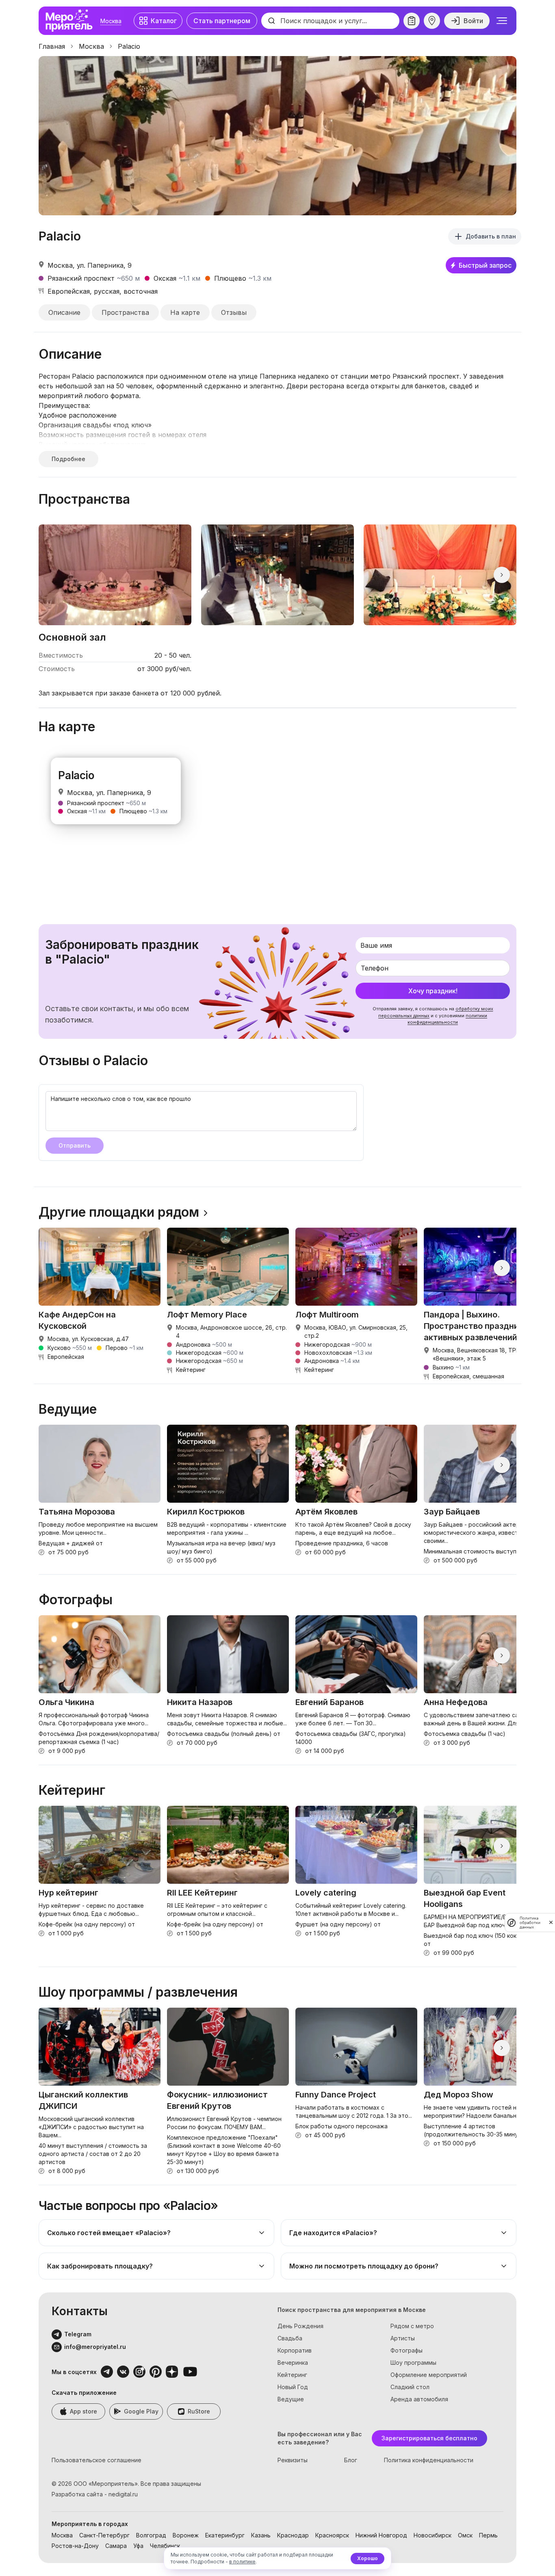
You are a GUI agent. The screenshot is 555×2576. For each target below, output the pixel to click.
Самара (116, 2546)
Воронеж (186, 2535)
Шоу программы (413, 2363)
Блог (351, 2460)
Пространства (125, 312)
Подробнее (68, 459)
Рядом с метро (412, 2326)
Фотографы (406, 2350)
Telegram (78, 2334)
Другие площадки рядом (119, 1212)
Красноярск (332, 2535)
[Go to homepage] (71, 21)
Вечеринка (293, 2363)
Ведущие (291, 2399)
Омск (465, 2535)
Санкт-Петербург (104, 2535)
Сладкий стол (410, 2387)
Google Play (141, 2411)
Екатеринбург (225, 2535)
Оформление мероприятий (429, 2375)
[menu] (502, 21)
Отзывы (234, 312)
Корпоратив (295, 2350)
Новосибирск (433, 2535)
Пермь (488, 2535)
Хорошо (367, 2558)
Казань (261, 2535)
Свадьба (290, 2338)
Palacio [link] (129, 46)
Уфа (138, 2546)
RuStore (199, 2411)
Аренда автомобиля (419, 2399)
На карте (185, 312)
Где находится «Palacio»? (333, 2233)
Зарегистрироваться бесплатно (429, 2438)
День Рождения (300, 2326)
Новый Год (293, 2387)
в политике (242, 2562)
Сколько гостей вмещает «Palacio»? (109, 2233)
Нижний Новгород (381, 2535)
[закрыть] (551, 1922)
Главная (52, 46)
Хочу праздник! (433, 991)
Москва (111, 21)
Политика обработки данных (530, 1923)
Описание (64, 312)
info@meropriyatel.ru (95, 2347)
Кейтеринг (292, 2375)
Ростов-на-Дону (75, 2546)
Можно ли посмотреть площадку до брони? (364, 2266)
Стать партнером (222, 21)
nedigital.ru (123, 2494)
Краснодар (293, 2535)
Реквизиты (293, 2460)
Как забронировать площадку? (100, 2266)
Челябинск (165, 2546)
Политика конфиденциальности (429, 2460)
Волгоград (151, 2535)
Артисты (403, 2338)
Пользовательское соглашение (96, 2460)
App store (83, 2411)
